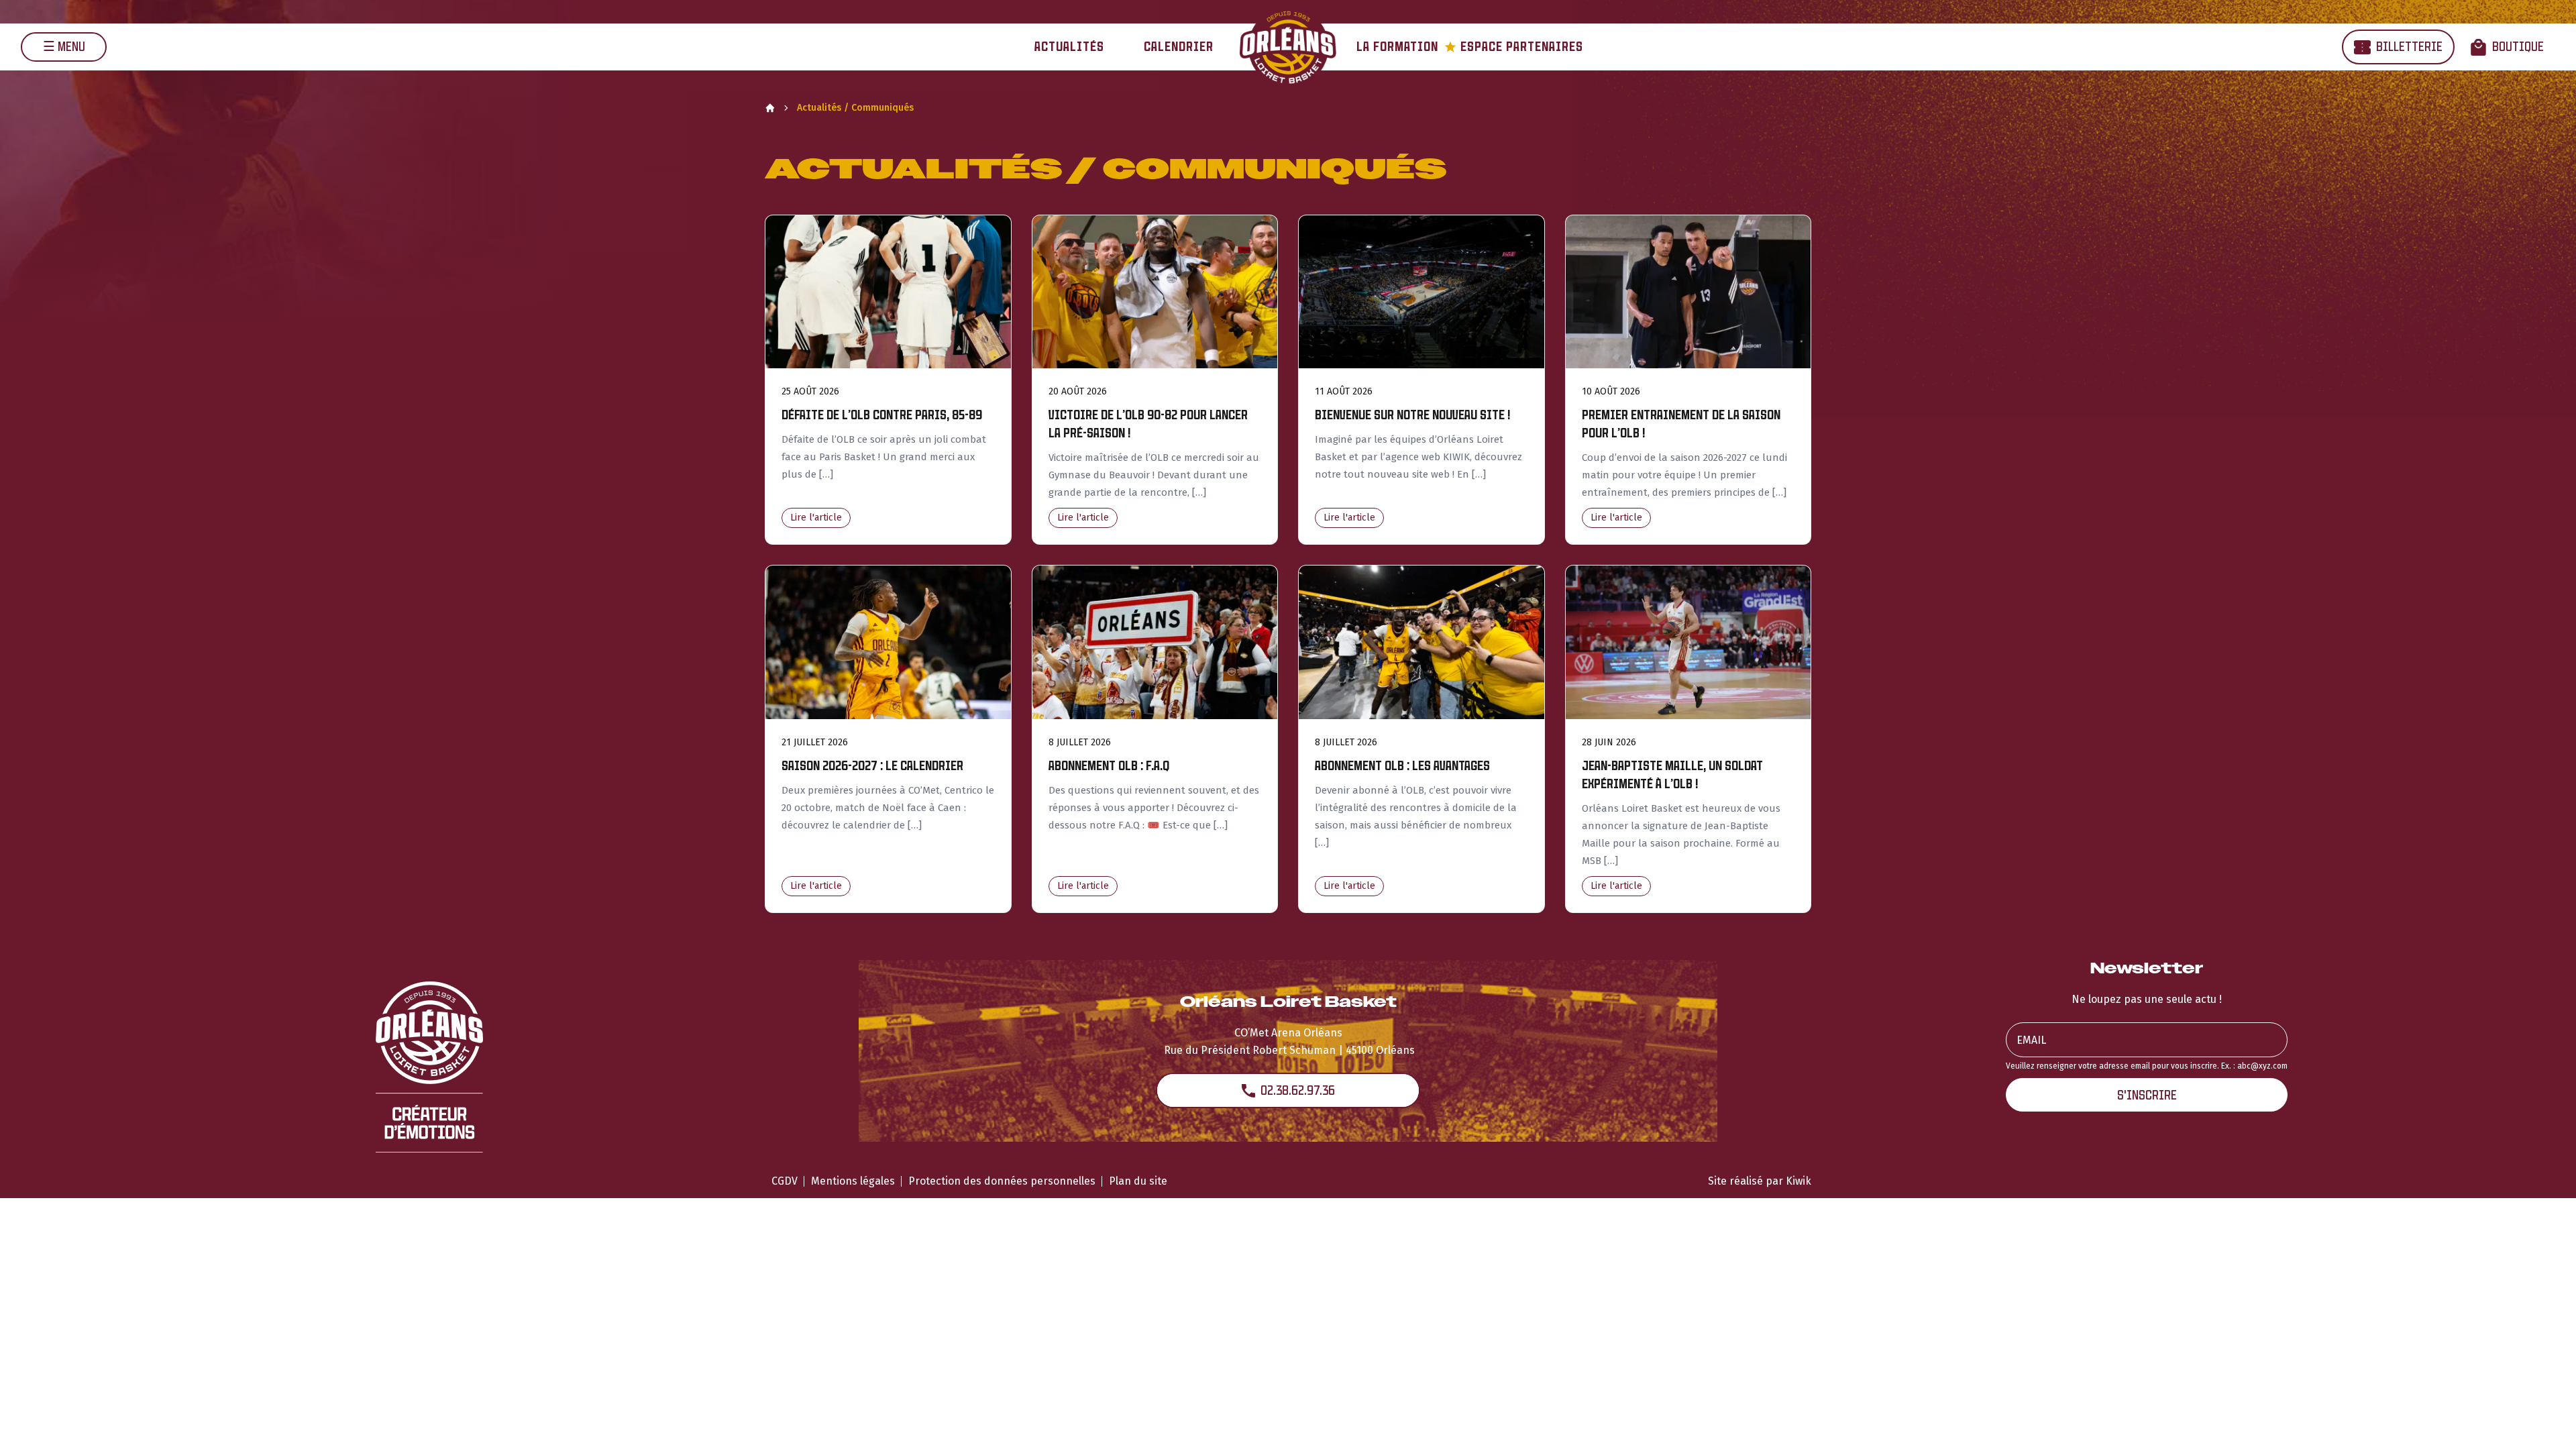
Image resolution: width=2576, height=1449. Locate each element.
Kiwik (1799, 1181)
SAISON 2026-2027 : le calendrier (872, 766)
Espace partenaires (1514, 47)
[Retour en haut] (2545, 1421)
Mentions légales (853, 1181)
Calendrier (1179, 47)
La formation (1397, 47)
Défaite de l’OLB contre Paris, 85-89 (882, 415)
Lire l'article (816, 518)
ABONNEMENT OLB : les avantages (1402, 766)
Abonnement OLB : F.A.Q (1109, 766)
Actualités (1069, 47)
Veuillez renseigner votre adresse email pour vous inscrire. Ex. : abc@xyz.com (2147, 1066)
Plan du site (1138, 1181)
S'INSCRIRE (2147, 1095)
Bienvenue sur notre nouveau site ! (1412, 415)
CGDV (785, 1181)
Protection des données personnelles (1002, 1181)
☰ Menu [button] (64, 47)
